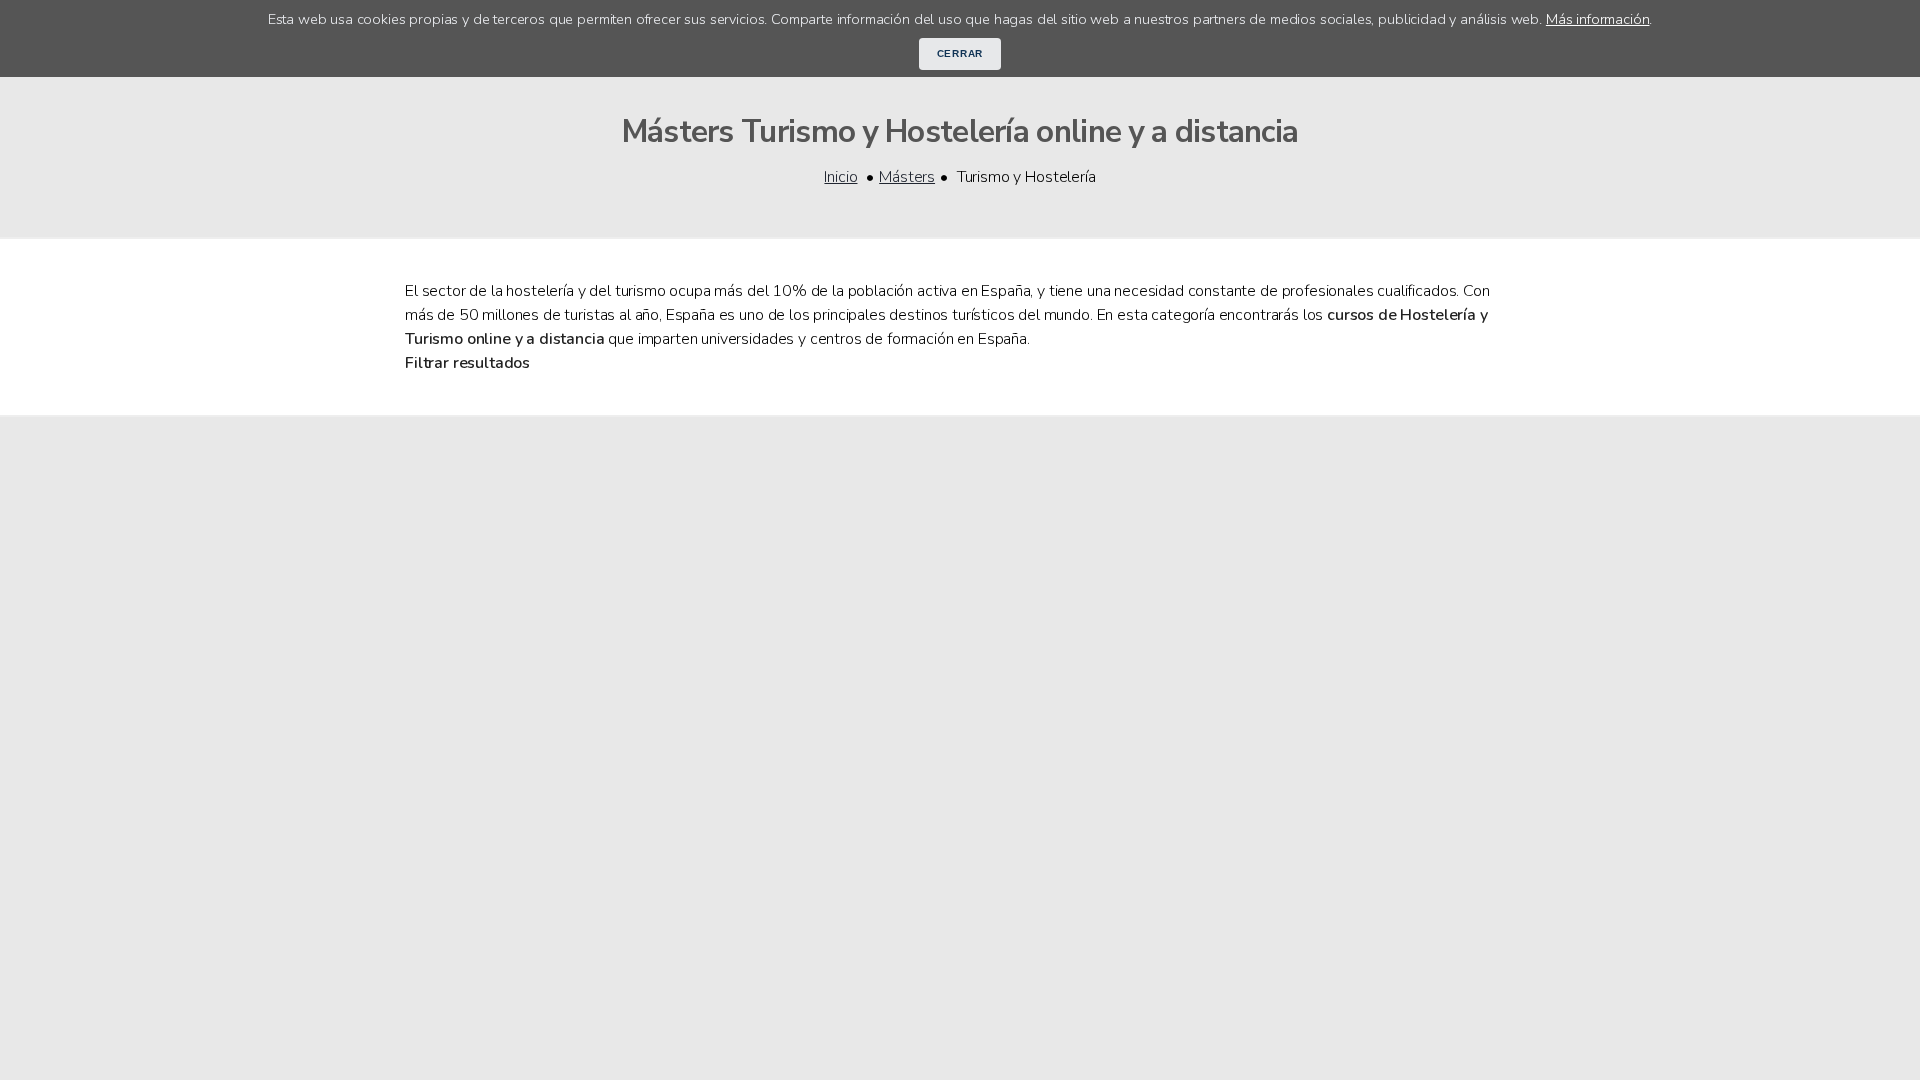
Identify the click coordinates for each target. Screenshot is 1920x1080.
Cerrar (960, 53)
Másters (907, 177)
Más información (1598, 19)
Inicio (840, 177)
